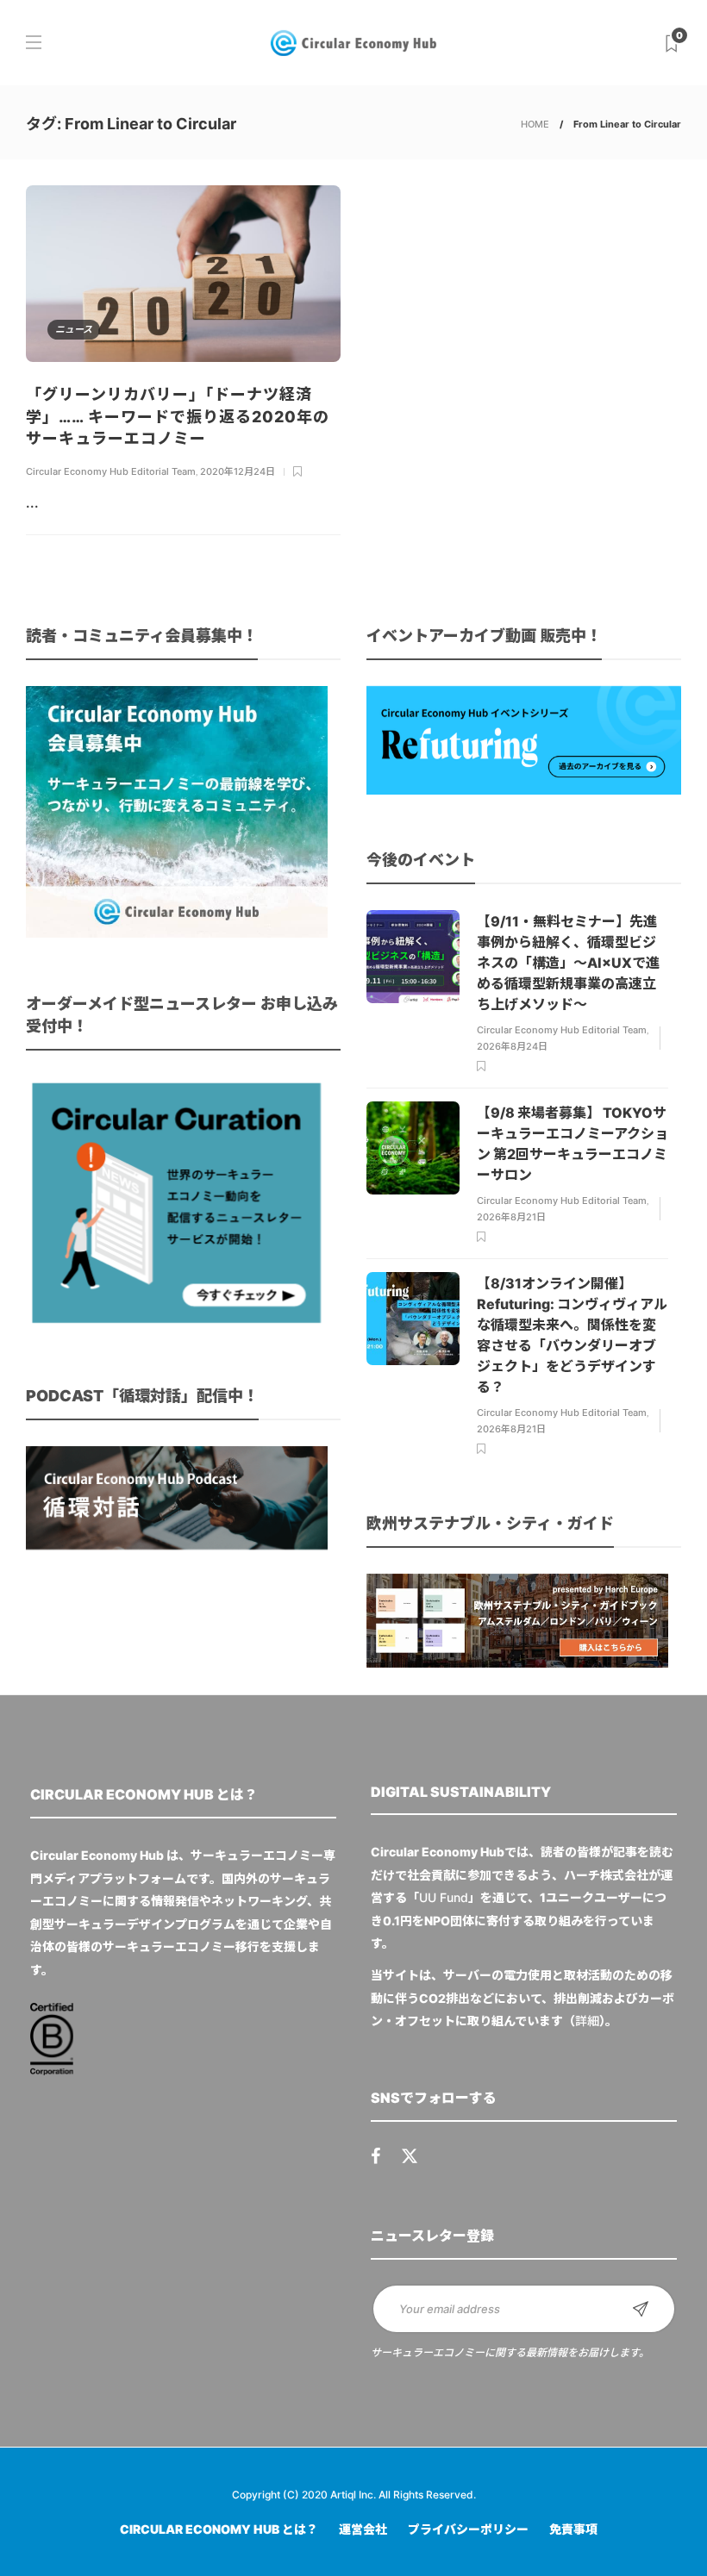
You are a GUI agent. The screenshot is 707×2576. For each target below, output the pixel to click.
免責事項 (573, 2529)
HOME (535, 124)
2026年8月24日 (512, 1046)
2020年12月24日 (238, 471)
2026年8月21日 (511, 1217)
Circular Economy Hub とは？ (219, 2529)
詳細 (587, 2021)
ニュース (74, 329)
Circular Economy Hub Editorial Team (111, 471)
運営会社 (363, 2529)
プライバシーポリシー (468, 2529)
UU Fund (444, 1897)
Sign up (641, 2309)
